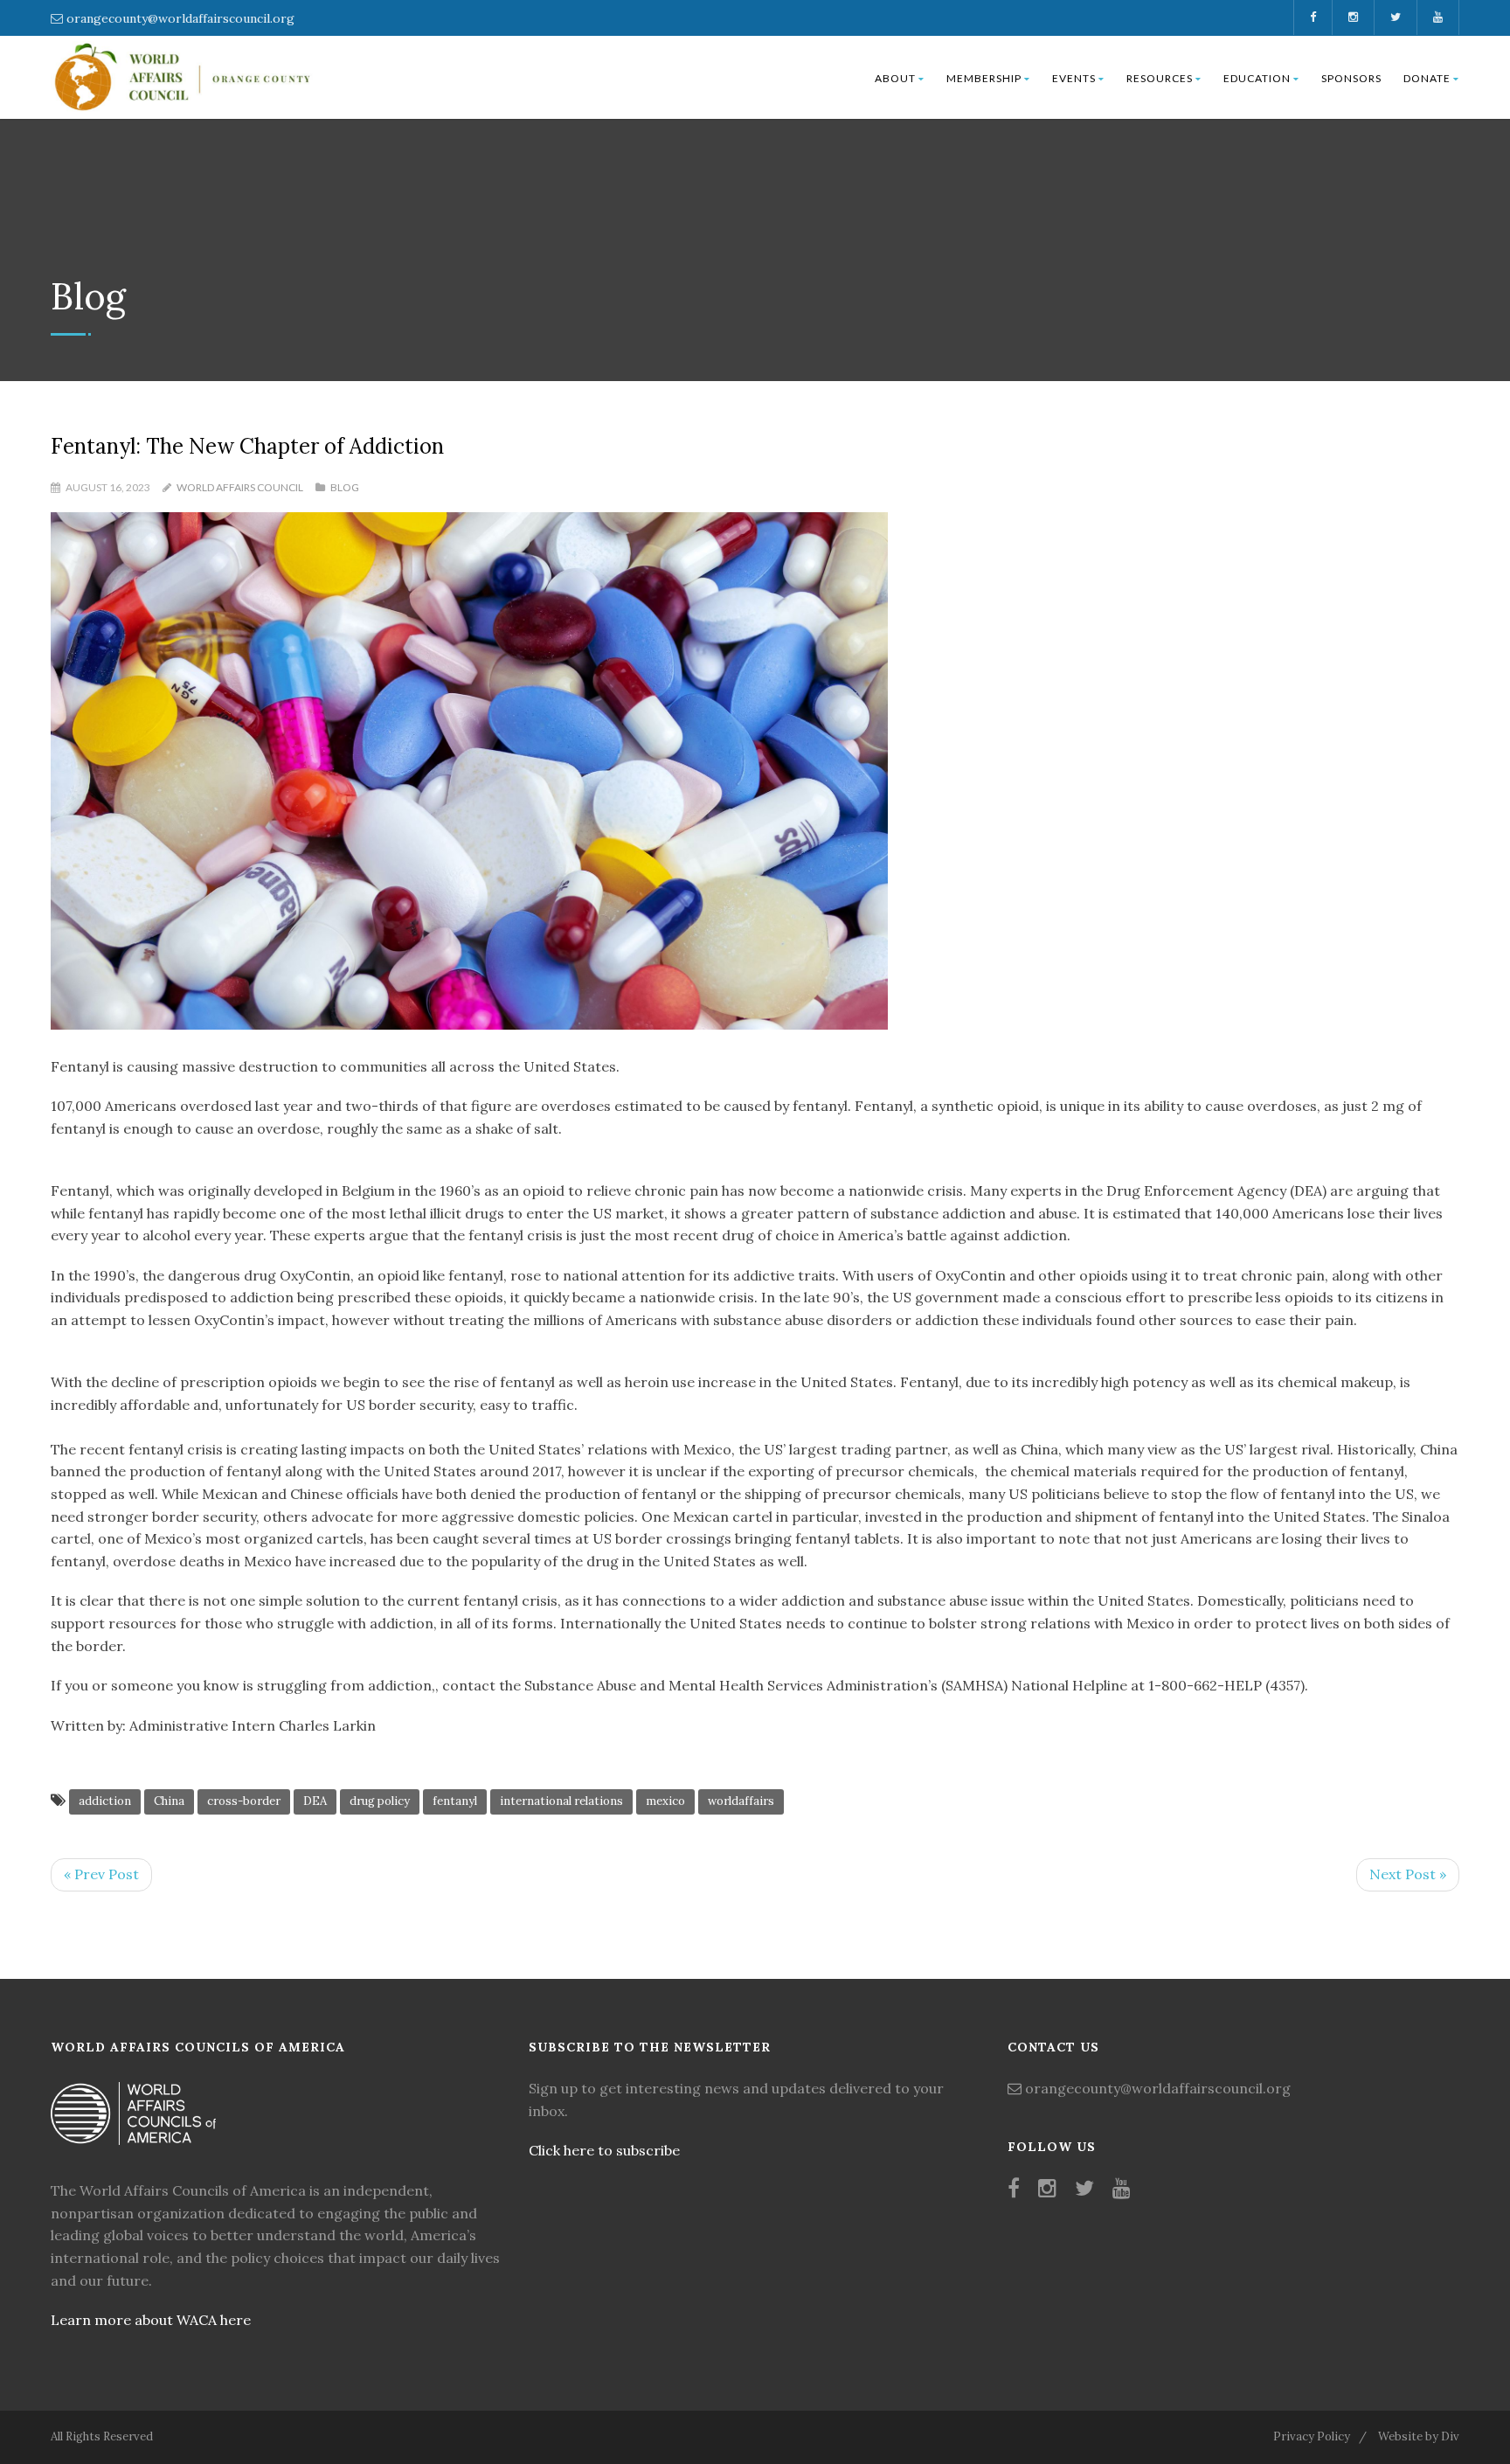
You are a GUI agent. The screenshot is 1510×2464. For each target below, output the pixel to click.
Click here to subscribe (604, 2150)
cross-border (244, 1801)
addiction (105, 1801)
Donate (1427, 78)
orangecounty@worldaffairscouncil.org (180, 18)
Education (1257, 78)
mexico (665, 1801)
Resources (1160, 78)
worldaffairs (741, 1801)
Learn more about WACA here (151, 2320)
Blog (345, 487)
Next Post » (1408, 1874)
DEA (315, 1801)
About (895, 78)
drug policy (380, 1801)
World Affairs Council (240, 487)
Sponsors (1351, 78)
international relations (561, 1801)
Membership (984, 78)
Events (1074, 78)
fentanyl (455, 1801)
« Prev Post (101, 1874)
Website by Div (1419, 2436)
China (169, 1801)
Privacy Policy (1312, 2436)
